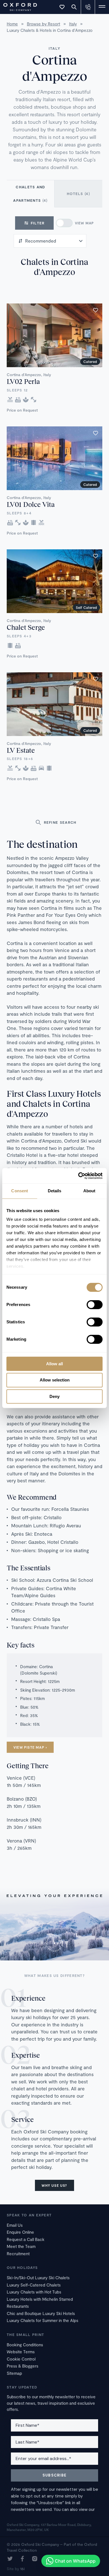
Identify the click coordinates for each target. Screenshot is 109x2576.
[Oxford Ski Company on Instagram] (35, 2559)
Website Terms (21, 2352)
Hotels (78, 194)
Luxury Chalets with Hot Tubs (34, 2292)
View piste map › (30, 1747)
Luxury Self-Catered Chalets (34, 2285)
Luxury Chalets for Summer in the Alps (42, 2320)
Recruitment (18, 2254)
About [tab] (89, 1191)
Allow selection (55, 1380)
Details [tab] (55, 1191)
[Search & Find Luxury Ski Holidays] (74, 7)
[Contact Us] (88, 7)
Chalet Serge (26, 627)
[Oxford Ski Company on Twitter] (10, 2559)
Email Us (15, 2225)
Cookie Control (21, 2359)
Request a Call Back (26, 2239)
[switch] (95, 1305)
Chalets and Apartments (30, 194)
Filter (38, 223)
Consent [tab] (20, 1191)
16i (22, 2569)
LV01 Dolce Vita (31, 504)
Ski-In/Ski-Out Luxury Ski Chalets (38, 2278)
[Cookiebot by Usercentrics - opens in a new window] (78, 1176)
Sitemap (14, 2373)
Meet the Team (21, 2246)
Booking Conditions (25, 2345)
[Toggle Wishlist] (62, 7)
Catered (90, 362)
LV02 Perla (23, 381)
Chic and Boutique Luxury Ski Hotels (41, 2313)
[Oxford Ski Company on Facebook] (22, 2559)
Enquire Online (20, 2232)
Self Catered (86, 607)
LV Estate (21, 750)
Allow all (54, 1364)
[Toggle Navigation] (102, 7)
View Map (85, 223)
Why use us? (54, 2185)
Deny (54, 1396)
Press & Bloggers (22, 2366)
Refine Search (60, 822)
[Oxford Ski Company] (17, 6)
